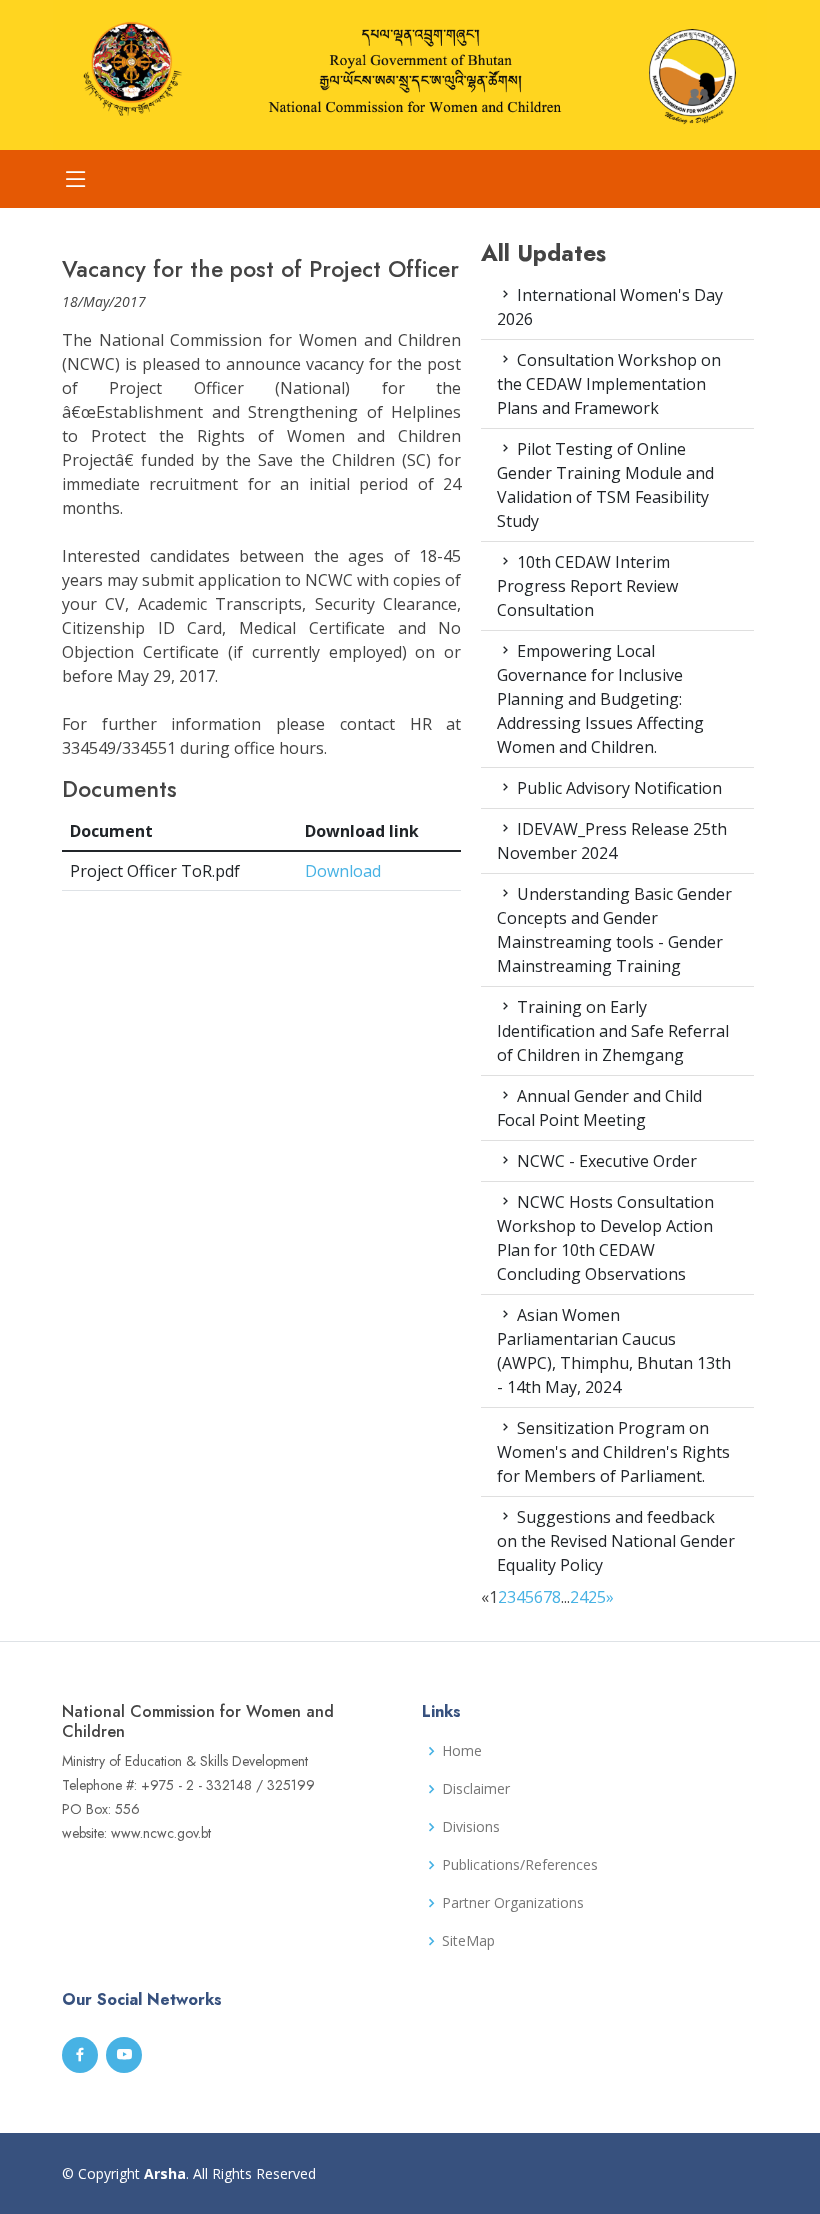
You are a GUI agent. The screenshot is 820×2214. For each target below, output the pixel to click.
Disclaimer (476, 1789)
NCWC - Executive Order (605, 1161)
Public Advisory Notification (617, 788)
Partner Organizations (513, 1903)
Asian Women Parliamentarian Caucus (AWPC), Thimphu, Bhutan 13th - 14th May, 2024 (614, 1351)
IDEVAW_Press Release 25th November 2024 (612, 841)
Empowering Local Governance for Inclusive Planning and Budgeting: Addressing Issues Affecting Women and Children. (600, 699)
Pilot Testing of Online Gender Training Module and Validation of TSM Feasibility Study (605, 485)
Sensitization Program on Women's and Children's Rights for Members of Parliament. (613, 1452)
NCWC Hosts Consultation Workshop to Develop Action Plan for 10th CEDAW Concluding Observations (605, 1238)
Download (343, 871)
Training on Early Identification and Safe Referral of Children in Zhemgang (613, 1031)
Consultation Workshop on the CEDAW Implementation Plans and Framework (609, 384)
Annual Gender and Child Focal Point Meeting (599, 1108)
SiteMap (468, 1941)
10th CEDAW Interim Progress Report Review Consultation (587, 586)
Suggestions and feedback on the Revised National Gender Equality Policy (616, 1541)
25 (597, 1597)
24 (579, 1597)
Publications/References (520, 1865)
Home (462, 1751)
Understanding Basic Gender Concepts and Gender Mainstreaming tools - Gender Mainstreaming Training (614, 930)
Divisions (471, 1827)
